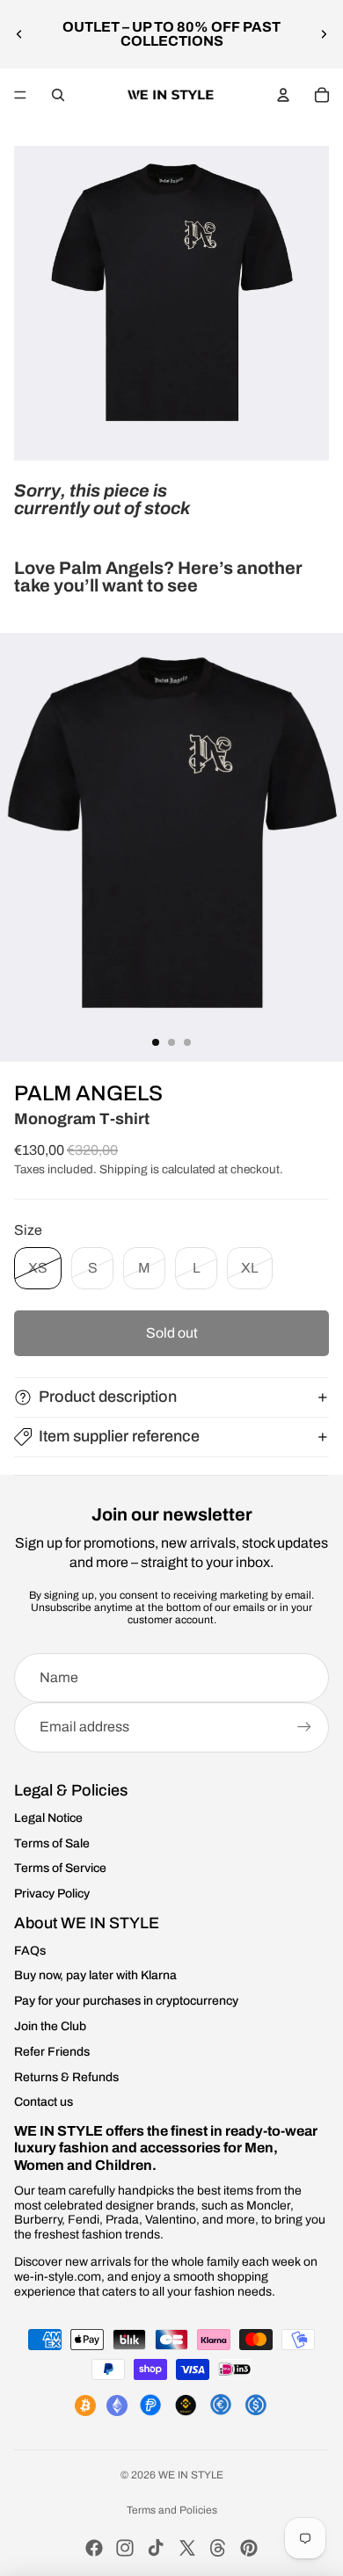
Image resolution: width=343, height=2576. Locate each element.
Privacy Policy (52, 1894)
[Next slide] (324, 34)
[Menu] (20, 95)
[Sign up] (304, 1727)
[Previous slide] (19, 34)
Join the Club (50, 2026)
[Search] (58, 95)
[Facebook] (94, 2548)
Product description (108, 1397)
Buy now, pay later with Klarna (95, 1975)
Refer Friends (52, 2052)
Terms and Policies (172, 2510)
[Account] (283, 95)
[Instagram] (125, 2548)
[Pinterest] (249, 2548)
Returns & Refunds (66, 2077)
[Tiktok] (156, 2548)
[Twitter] (187, 2548)
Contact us (44, 2102)
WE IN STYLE (191, 2475)
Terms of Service (60, 1868)
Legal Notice (48, 1818)
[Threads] (218, 2548)
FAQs (30, 1951)
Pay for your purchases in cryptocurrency (126, 2001)
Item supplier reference (119, 1436)
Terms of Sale (52, 1843)
